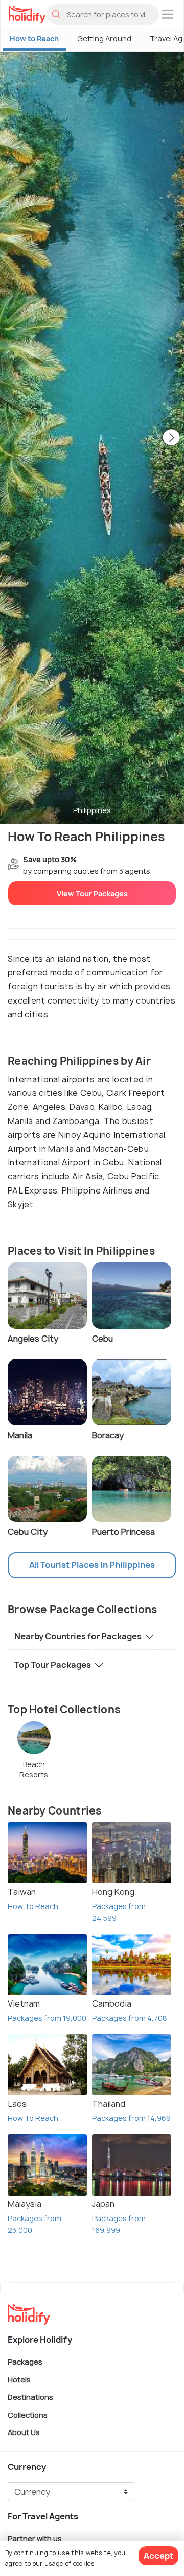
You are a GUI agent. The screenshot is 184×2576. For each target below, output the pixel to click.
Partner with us (35, 2538)
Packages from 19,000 (47, 2018)
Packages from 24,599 (119, 1912)
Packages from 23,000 (34, 2224)
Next (171, 438)
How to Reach (34, 39)
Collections (28, 2414)
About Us (24, 2432)
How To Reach (33, 1906)
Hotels (19, 2379)
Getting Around (104, 39)
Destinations (30, 2397)
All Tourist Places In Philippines (92, 1565)
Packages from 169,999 (119, 2224)
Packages (25, 2362)
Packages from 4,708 (130, 2018)
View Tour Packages (92, 893)
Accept (158, 2556)
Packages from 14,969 (131, 2118)
